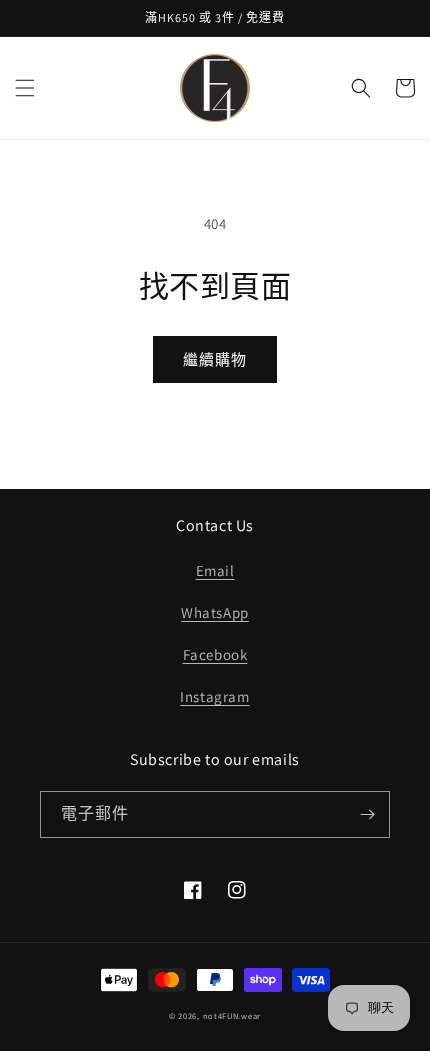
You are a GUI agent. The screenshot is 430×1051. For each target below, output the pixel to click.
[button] (25, 88)
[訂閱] (367, 814)
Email (215, 570)
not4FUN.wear (232, 1015)
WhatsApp (215, 612)
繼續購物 (215, 359)
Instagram (214, 696)
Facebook (215, 654)
